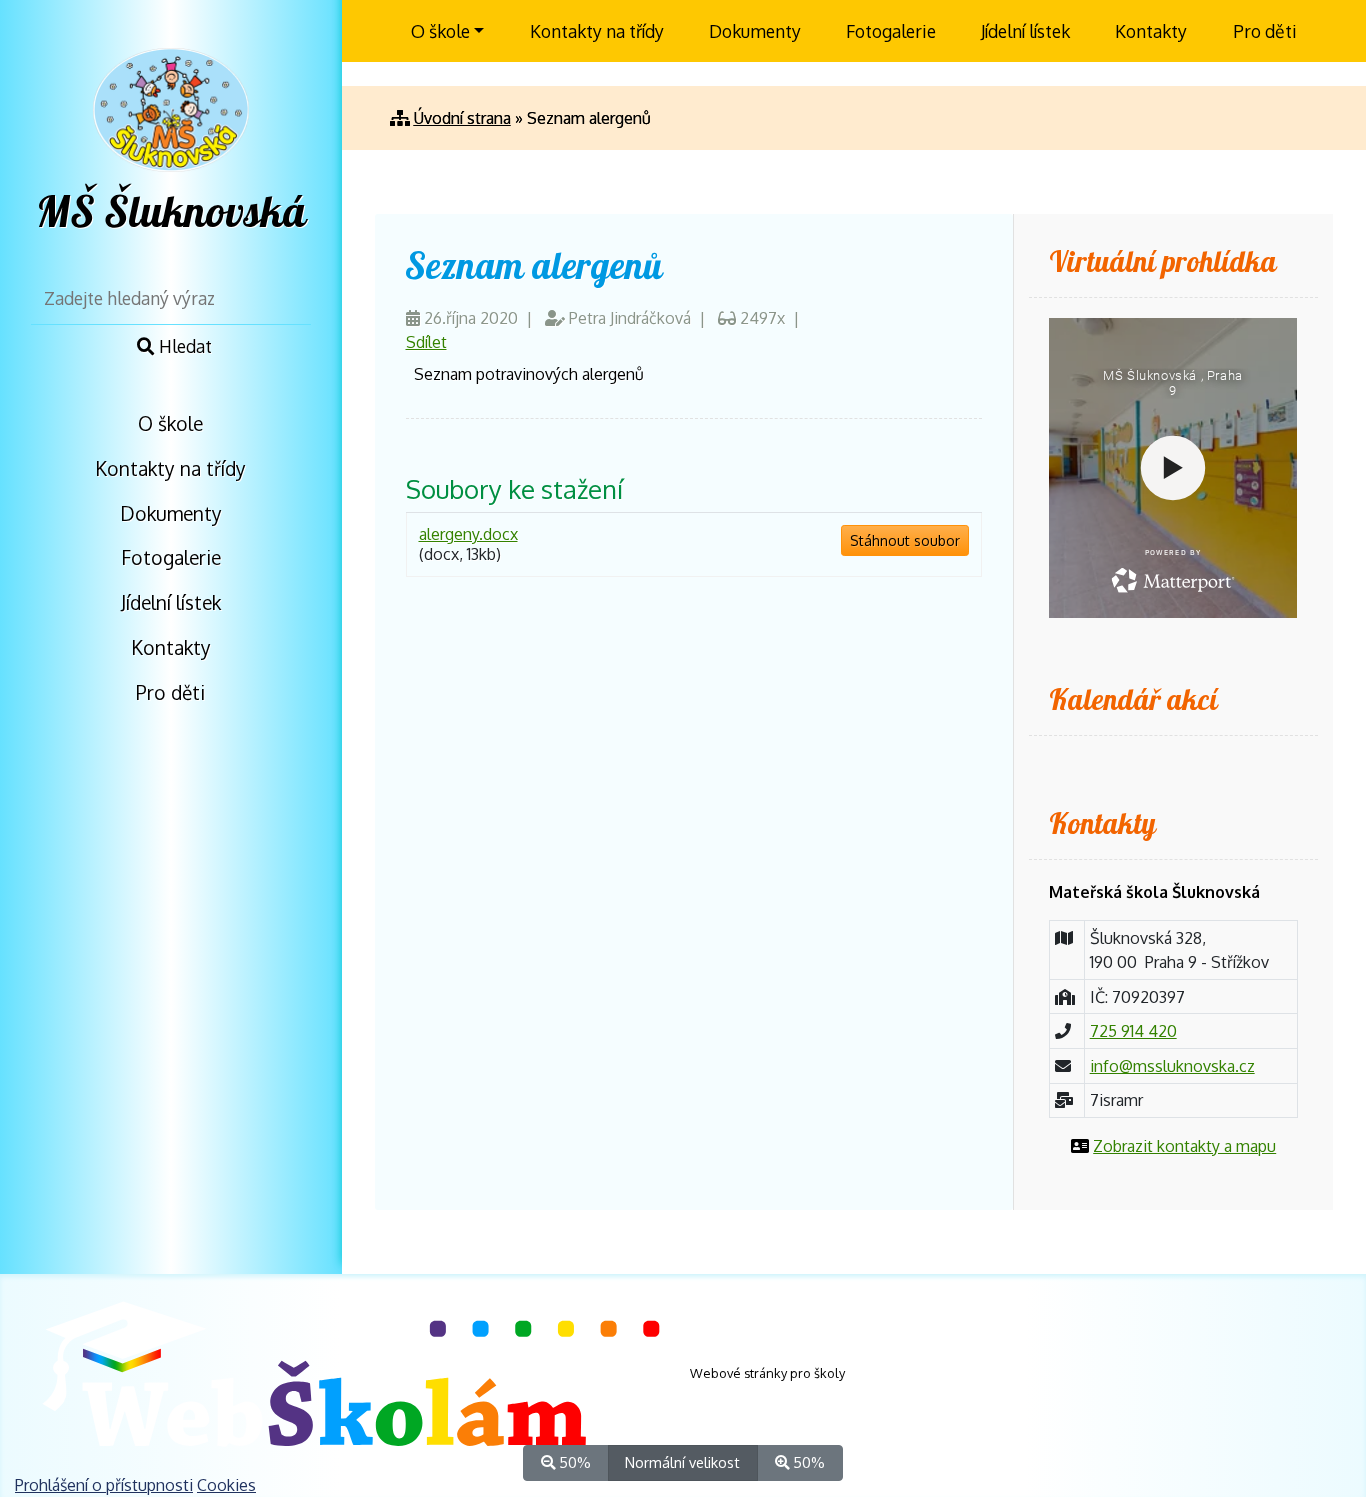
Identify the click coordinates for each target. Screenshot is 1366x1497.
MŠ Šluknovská (171, 213)
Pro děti (170, 692)
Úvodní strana (462, 118)
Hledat (183, 346)
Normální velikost (682, 1462)
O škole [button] (440, 31)
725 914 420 (1133, 1031)
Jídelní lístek (171, 602)
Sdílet (426, 342)
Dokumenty (171, 513)
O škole (170, 423)
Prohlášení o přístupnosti (104, 1485)
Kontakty (171, 647)
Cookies (226, 1485)
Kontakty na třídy (170, 468)
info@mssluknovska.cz (1172, 1066)
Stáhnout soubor (905, 540)
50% (573, 1462)
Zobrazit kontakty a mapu (1184, 1146)
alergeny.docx (468, 534)
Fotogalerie (171, 557)
